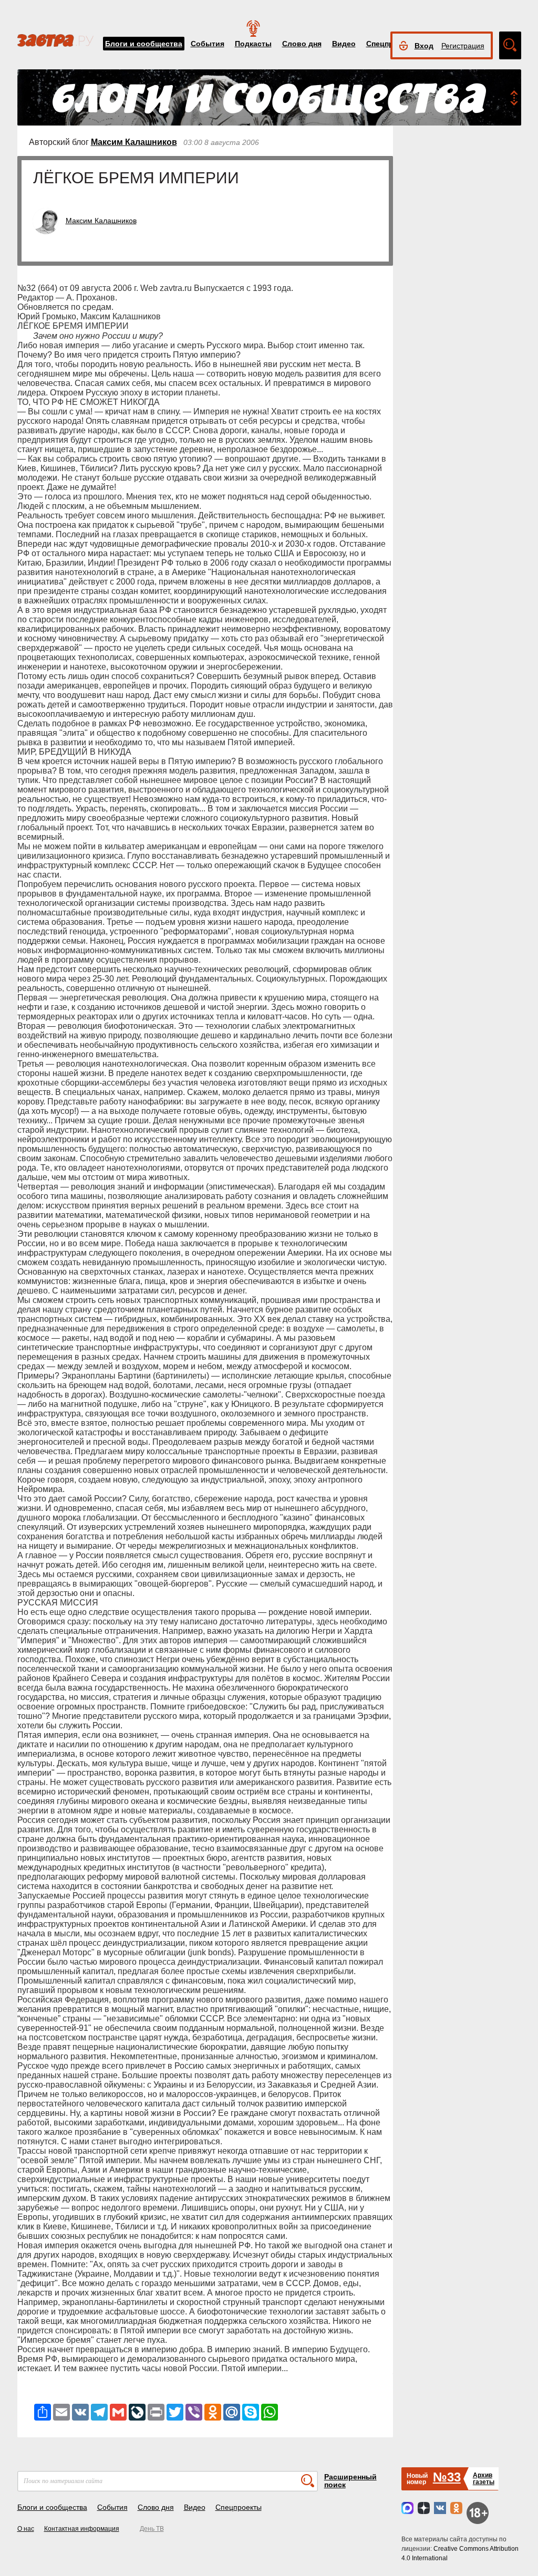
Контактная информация (82, 2529)
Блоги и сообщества (144, 44)
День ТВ (152, 2529)
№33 (447, 2477)
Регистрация (463, 46)
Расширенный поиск (350, 2481)
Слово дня (302, 44)
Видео (344, 44)
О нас (26, 2529)
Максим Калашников (134, 142)
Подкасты (253, 44)
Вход (424, 46)
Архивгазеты (484, 2479)
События (208, 44)
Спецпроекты (239, 2507)
